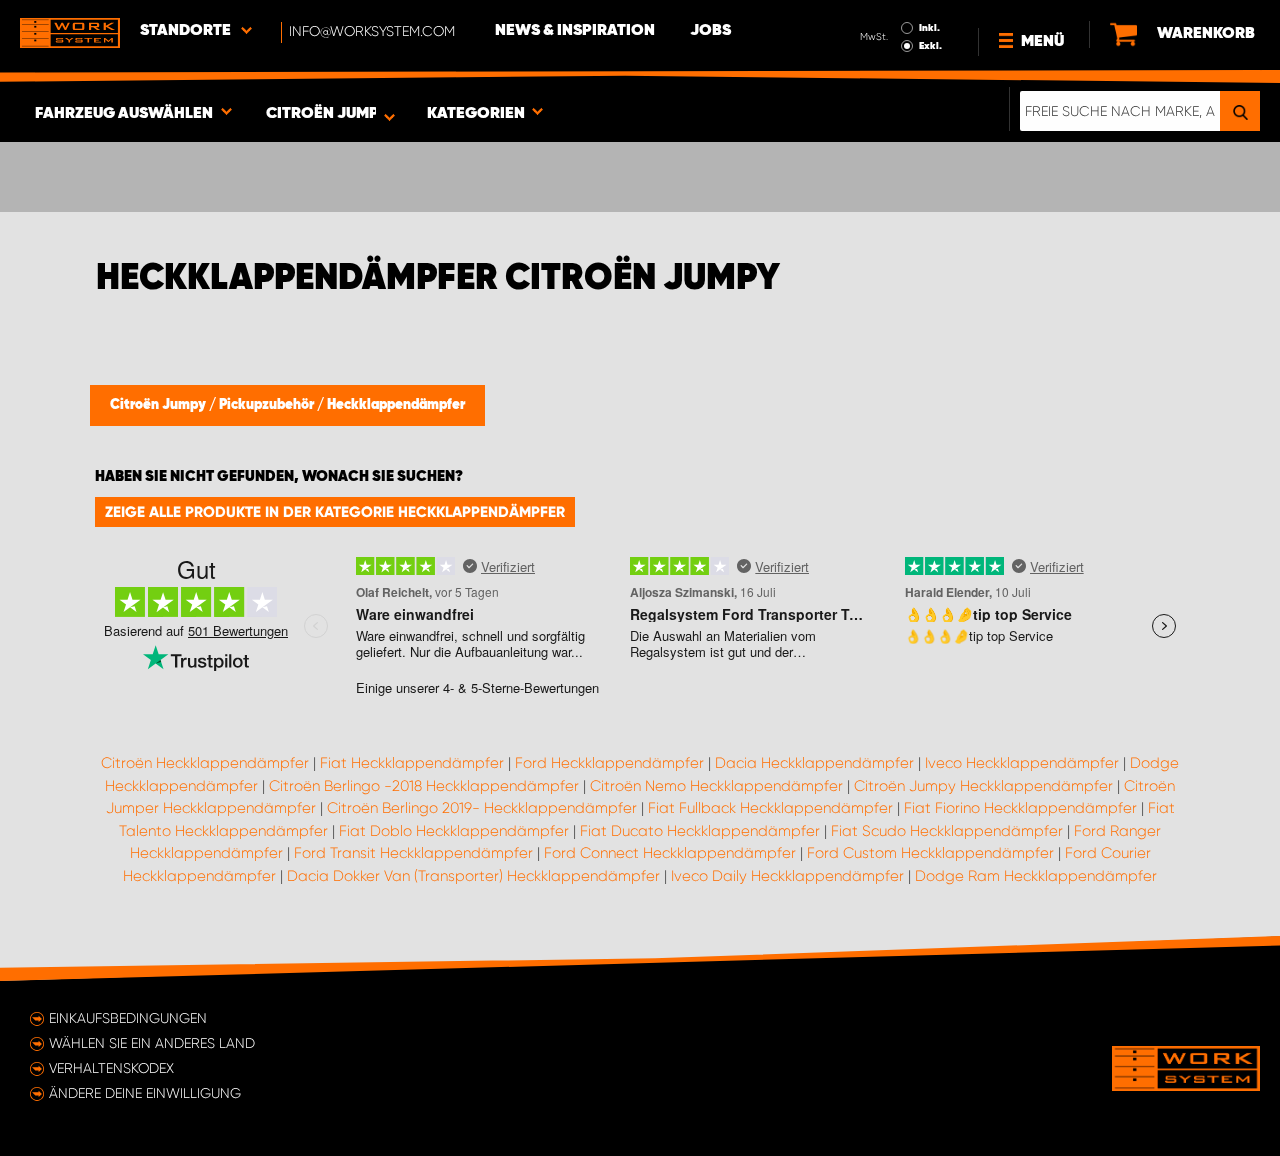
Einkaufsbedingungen (128, 1018)
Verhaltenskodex (111, 1068)
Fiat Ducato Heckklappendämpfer (700, 831)
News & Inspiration (575, 31)
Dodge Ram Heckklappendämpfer (1036, 876)
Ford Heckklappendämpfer (609, 763)
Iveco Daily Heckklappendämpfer (787, 876)
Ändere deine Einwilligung (145, 1093)
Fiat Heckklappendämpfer (412, 763)
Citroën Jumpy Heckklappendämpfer (983, 786)
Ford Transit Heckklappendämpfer (413, 853)
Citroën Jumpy (159, 405)
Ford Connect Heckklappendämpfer (670, 853)
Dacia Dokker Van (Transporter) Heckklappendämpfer (473, 876)
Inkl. (929, 28)
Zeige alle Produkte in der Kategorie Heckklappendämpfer (335, 512)
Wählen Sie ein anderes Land (152, 1043)
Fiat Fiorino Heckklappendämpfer (1020, 808)
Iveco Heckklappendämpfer (1022, 763)
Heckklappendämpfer (396, 405)
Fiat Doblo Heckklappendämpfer (454, 831)
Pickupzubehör (268, 405)
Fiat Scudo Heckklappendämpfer (947, 831)
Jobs (710, 31)
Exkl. (930, 46)
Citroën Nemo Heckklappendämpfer (716, 786)
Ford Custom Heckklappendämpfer (930, 853)
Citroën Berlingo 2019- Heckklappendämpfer (482, 808)
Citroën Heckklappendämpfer (205, 763)
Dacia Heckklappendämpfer (814, 763)
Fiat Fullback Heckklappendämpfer (770, 808)
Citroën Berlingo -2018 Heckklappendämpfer (424, 786)
